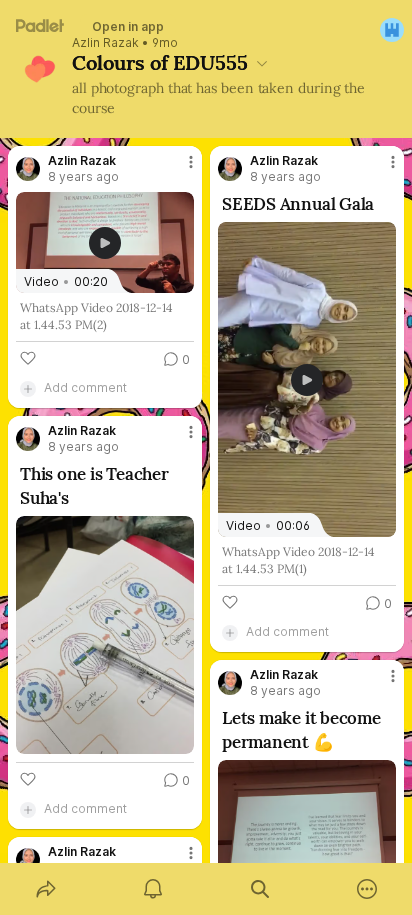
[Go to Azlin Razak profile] (28, 169)
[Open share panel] (45, 889)
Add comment (85, 387)
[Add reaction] (28, 358)
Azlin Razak (105, 43)
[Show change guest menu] (392, 30)
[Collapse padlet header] (262, 63)
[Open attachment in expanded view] (105, 635)
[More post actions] (178, 170)
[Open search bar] (259, 889)
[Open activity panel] (152, 889)
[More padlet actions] (366, 889)
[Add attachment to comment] (28, 388)
